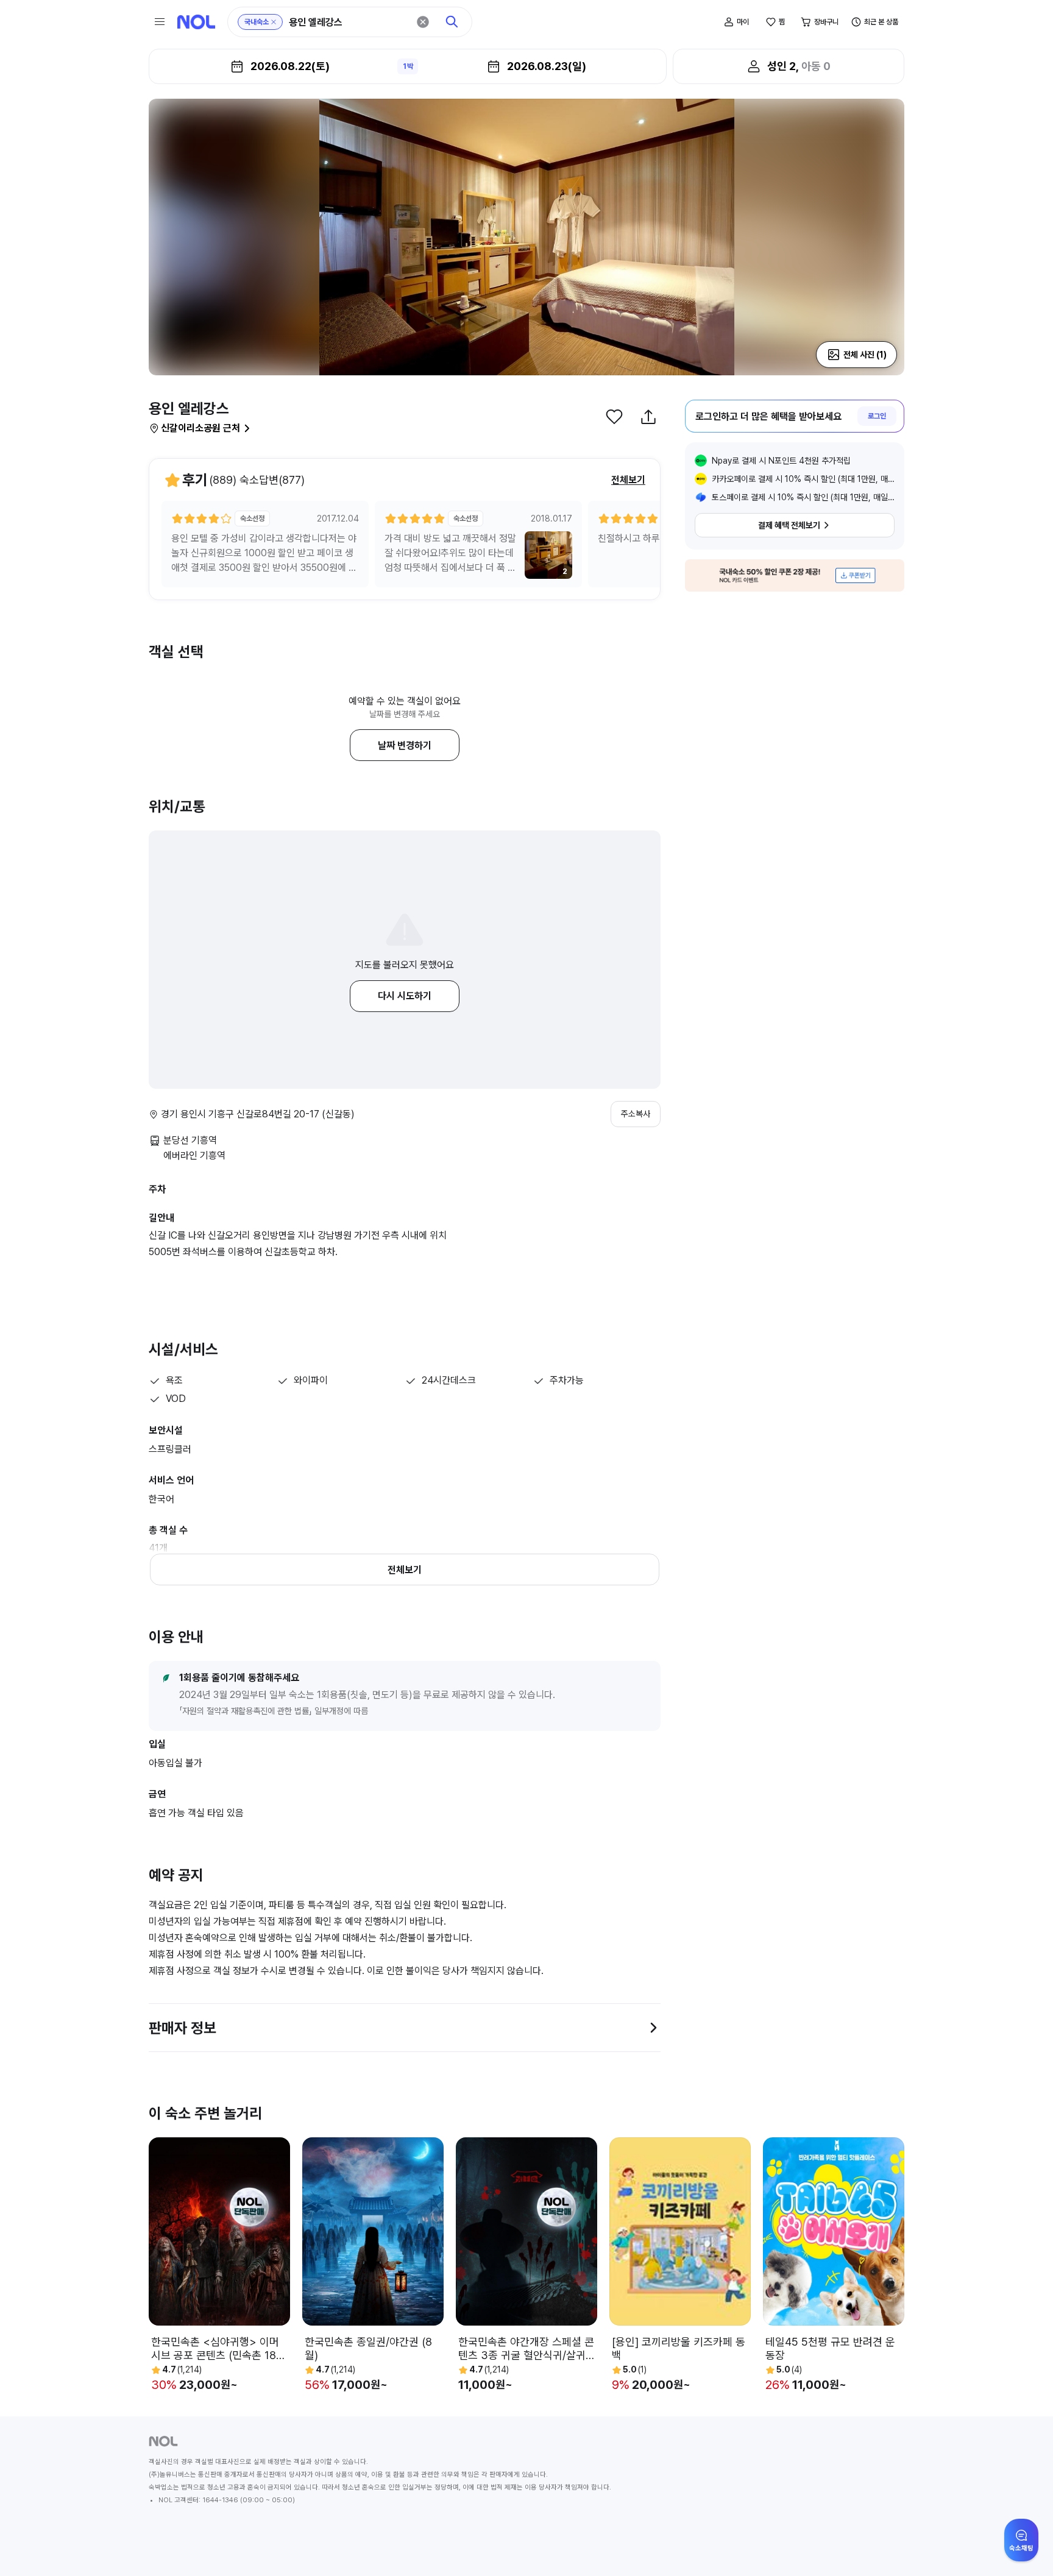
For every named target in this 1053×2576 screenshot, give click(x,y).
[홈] (196, 22)
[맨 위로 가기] (1024, 2547)
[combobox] (349, 22)
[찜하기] (614, 417)
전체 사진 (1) (865, 355)
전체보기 (628, 480)
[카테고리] (160, 22)
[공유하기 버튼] (648, 417)
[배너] (795, 575)
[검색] (452, 22)
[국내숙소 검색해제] (274, 22)
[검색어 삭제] (423, 22)
